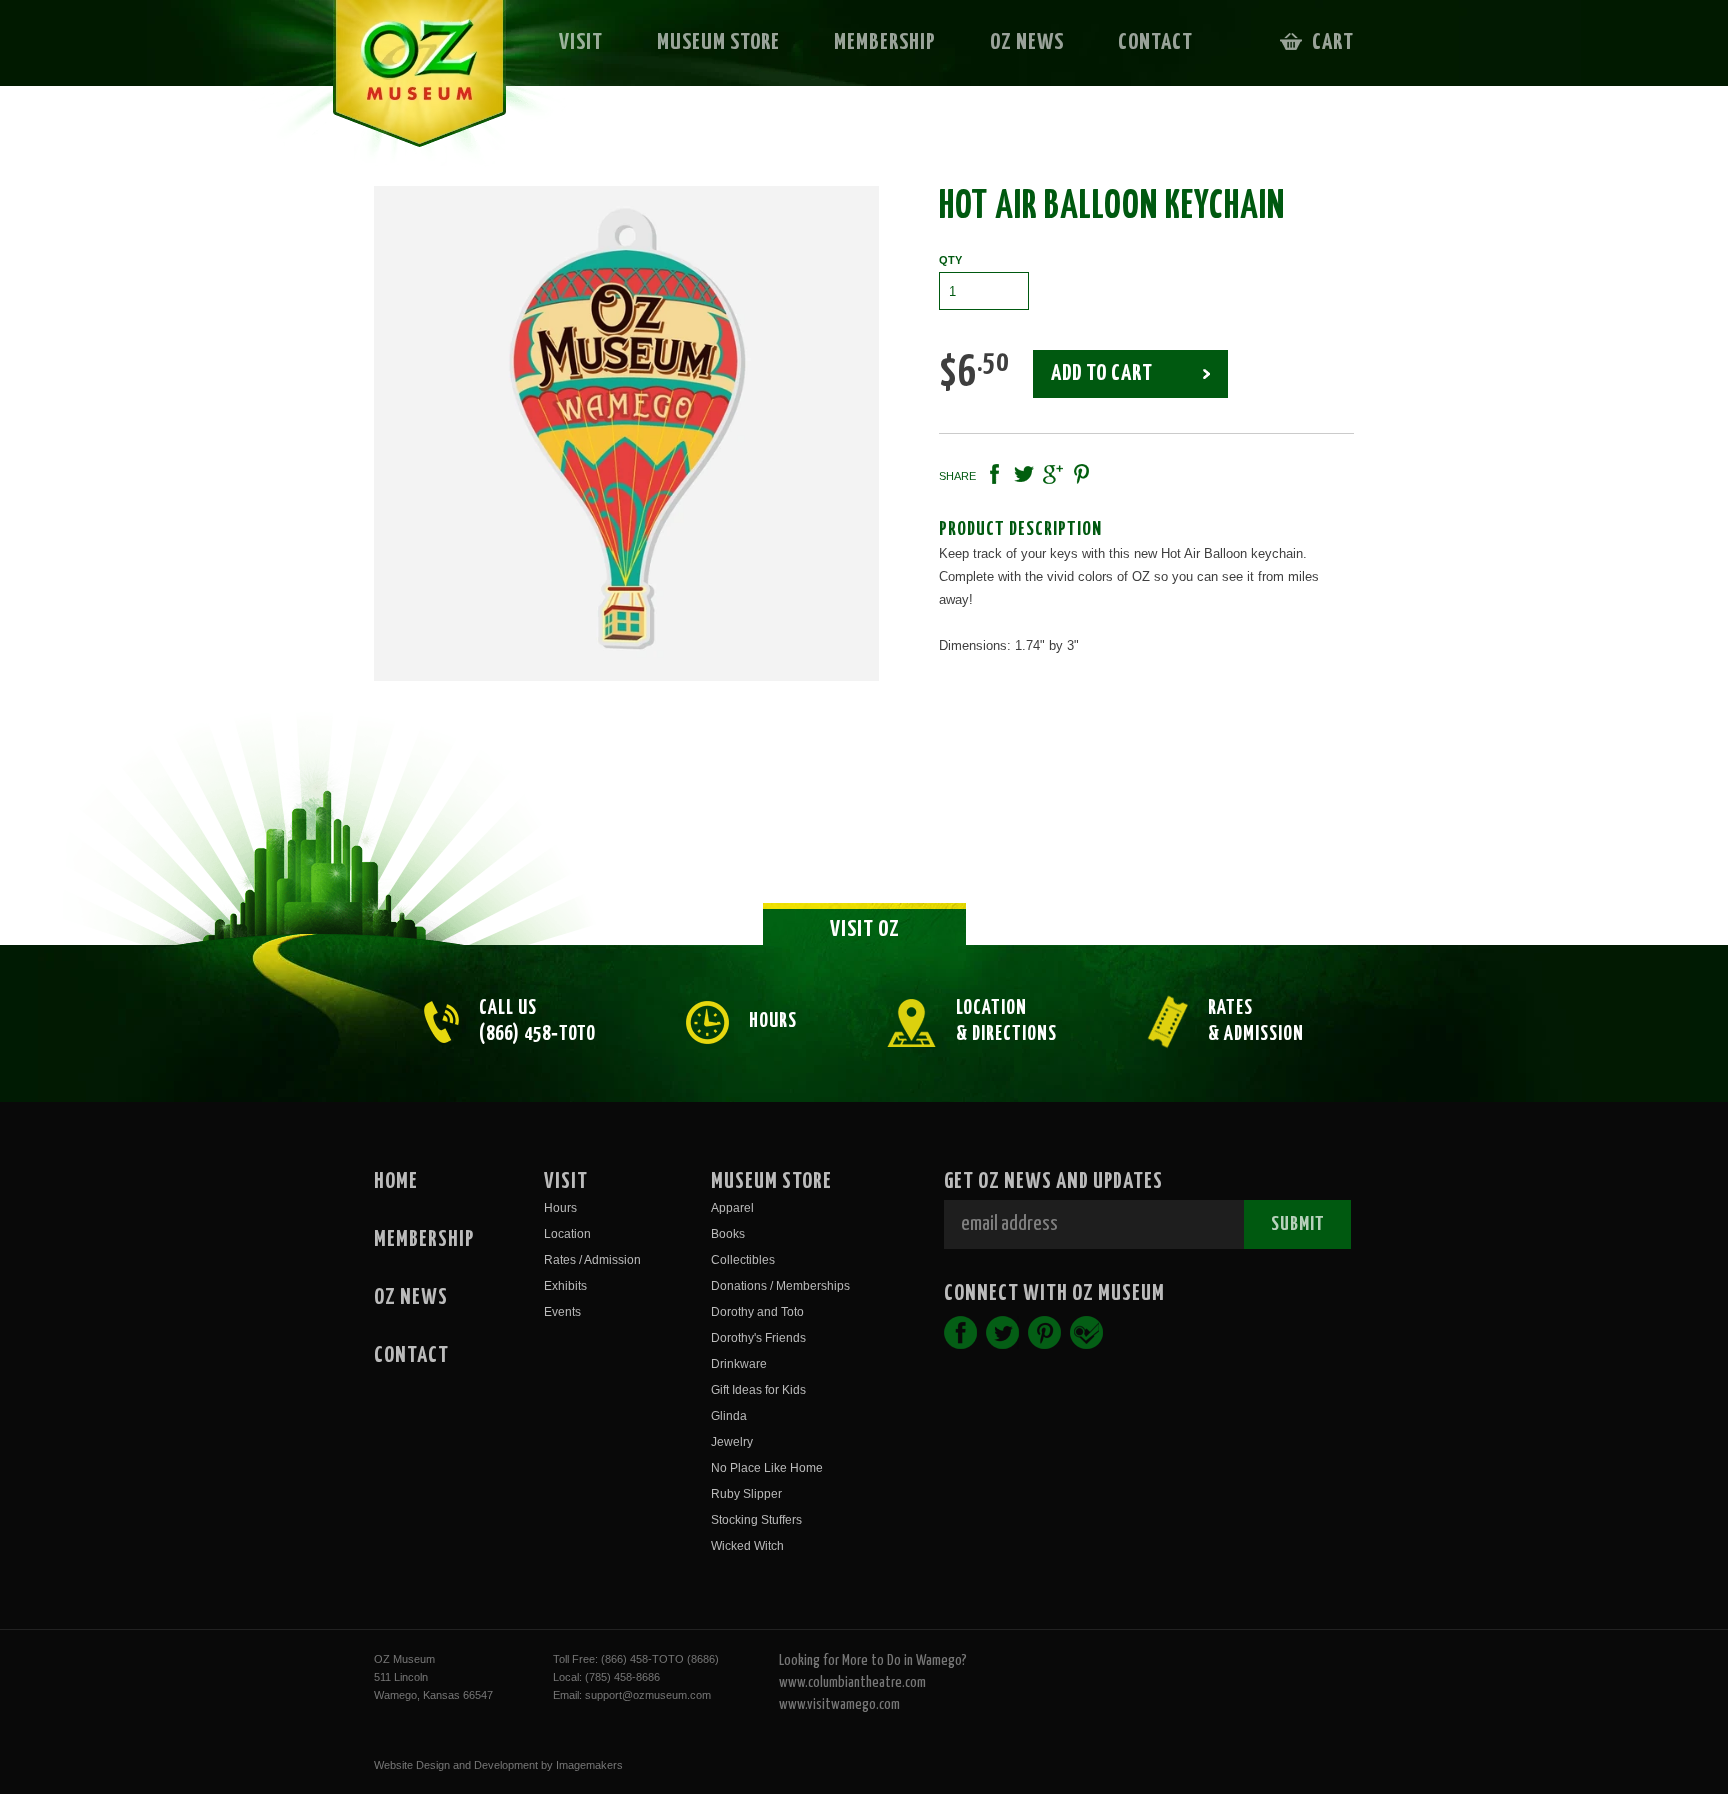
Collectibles (743, 1260)
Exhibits (565, 1286)
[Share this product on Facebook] (995, 474)
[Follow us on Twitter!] (1002, 1332)
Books (728, 1234)
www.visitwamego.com (839, 1704)
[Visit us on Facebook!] (960, 1332)
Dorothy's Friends (758, 1338)
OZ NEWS (1027, 42)
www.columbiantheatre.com (852, 1682)
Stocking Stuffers (756, 1520)
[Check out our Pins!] (1044, 1332)
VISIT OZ (865, 929)
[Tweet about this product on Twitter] (1024, 474)
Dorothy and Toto (757, 1312)
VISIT (581, 42)
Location (567, 1234)
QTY (950, 260)
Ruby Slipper (746, 1494)
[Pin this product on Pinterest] (1082, 474)
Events (562, 1312)
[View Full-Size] (626, 433)
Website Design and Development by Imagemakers (498, 1765)
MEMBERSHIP (885, 42)
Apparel (732, 1208)
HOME (396, 1182)
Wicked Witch (747, 1546)
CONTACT (1155, 42)
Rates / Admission (592, 1260)
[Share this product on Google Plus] (1053, 474)
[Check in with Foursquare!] (1086, 1332)
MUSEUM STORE (718, 42)
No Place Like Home (767, 1468)
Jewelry (732, 1442)
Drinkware (739, 1364)
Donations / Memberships (780, 1286)
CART (1333, 42)
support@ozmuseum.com (648, 1695)
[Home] (405, 86)
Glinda (729, 1416)
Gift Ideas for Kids (758, 1390)
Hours (560, 1208)
